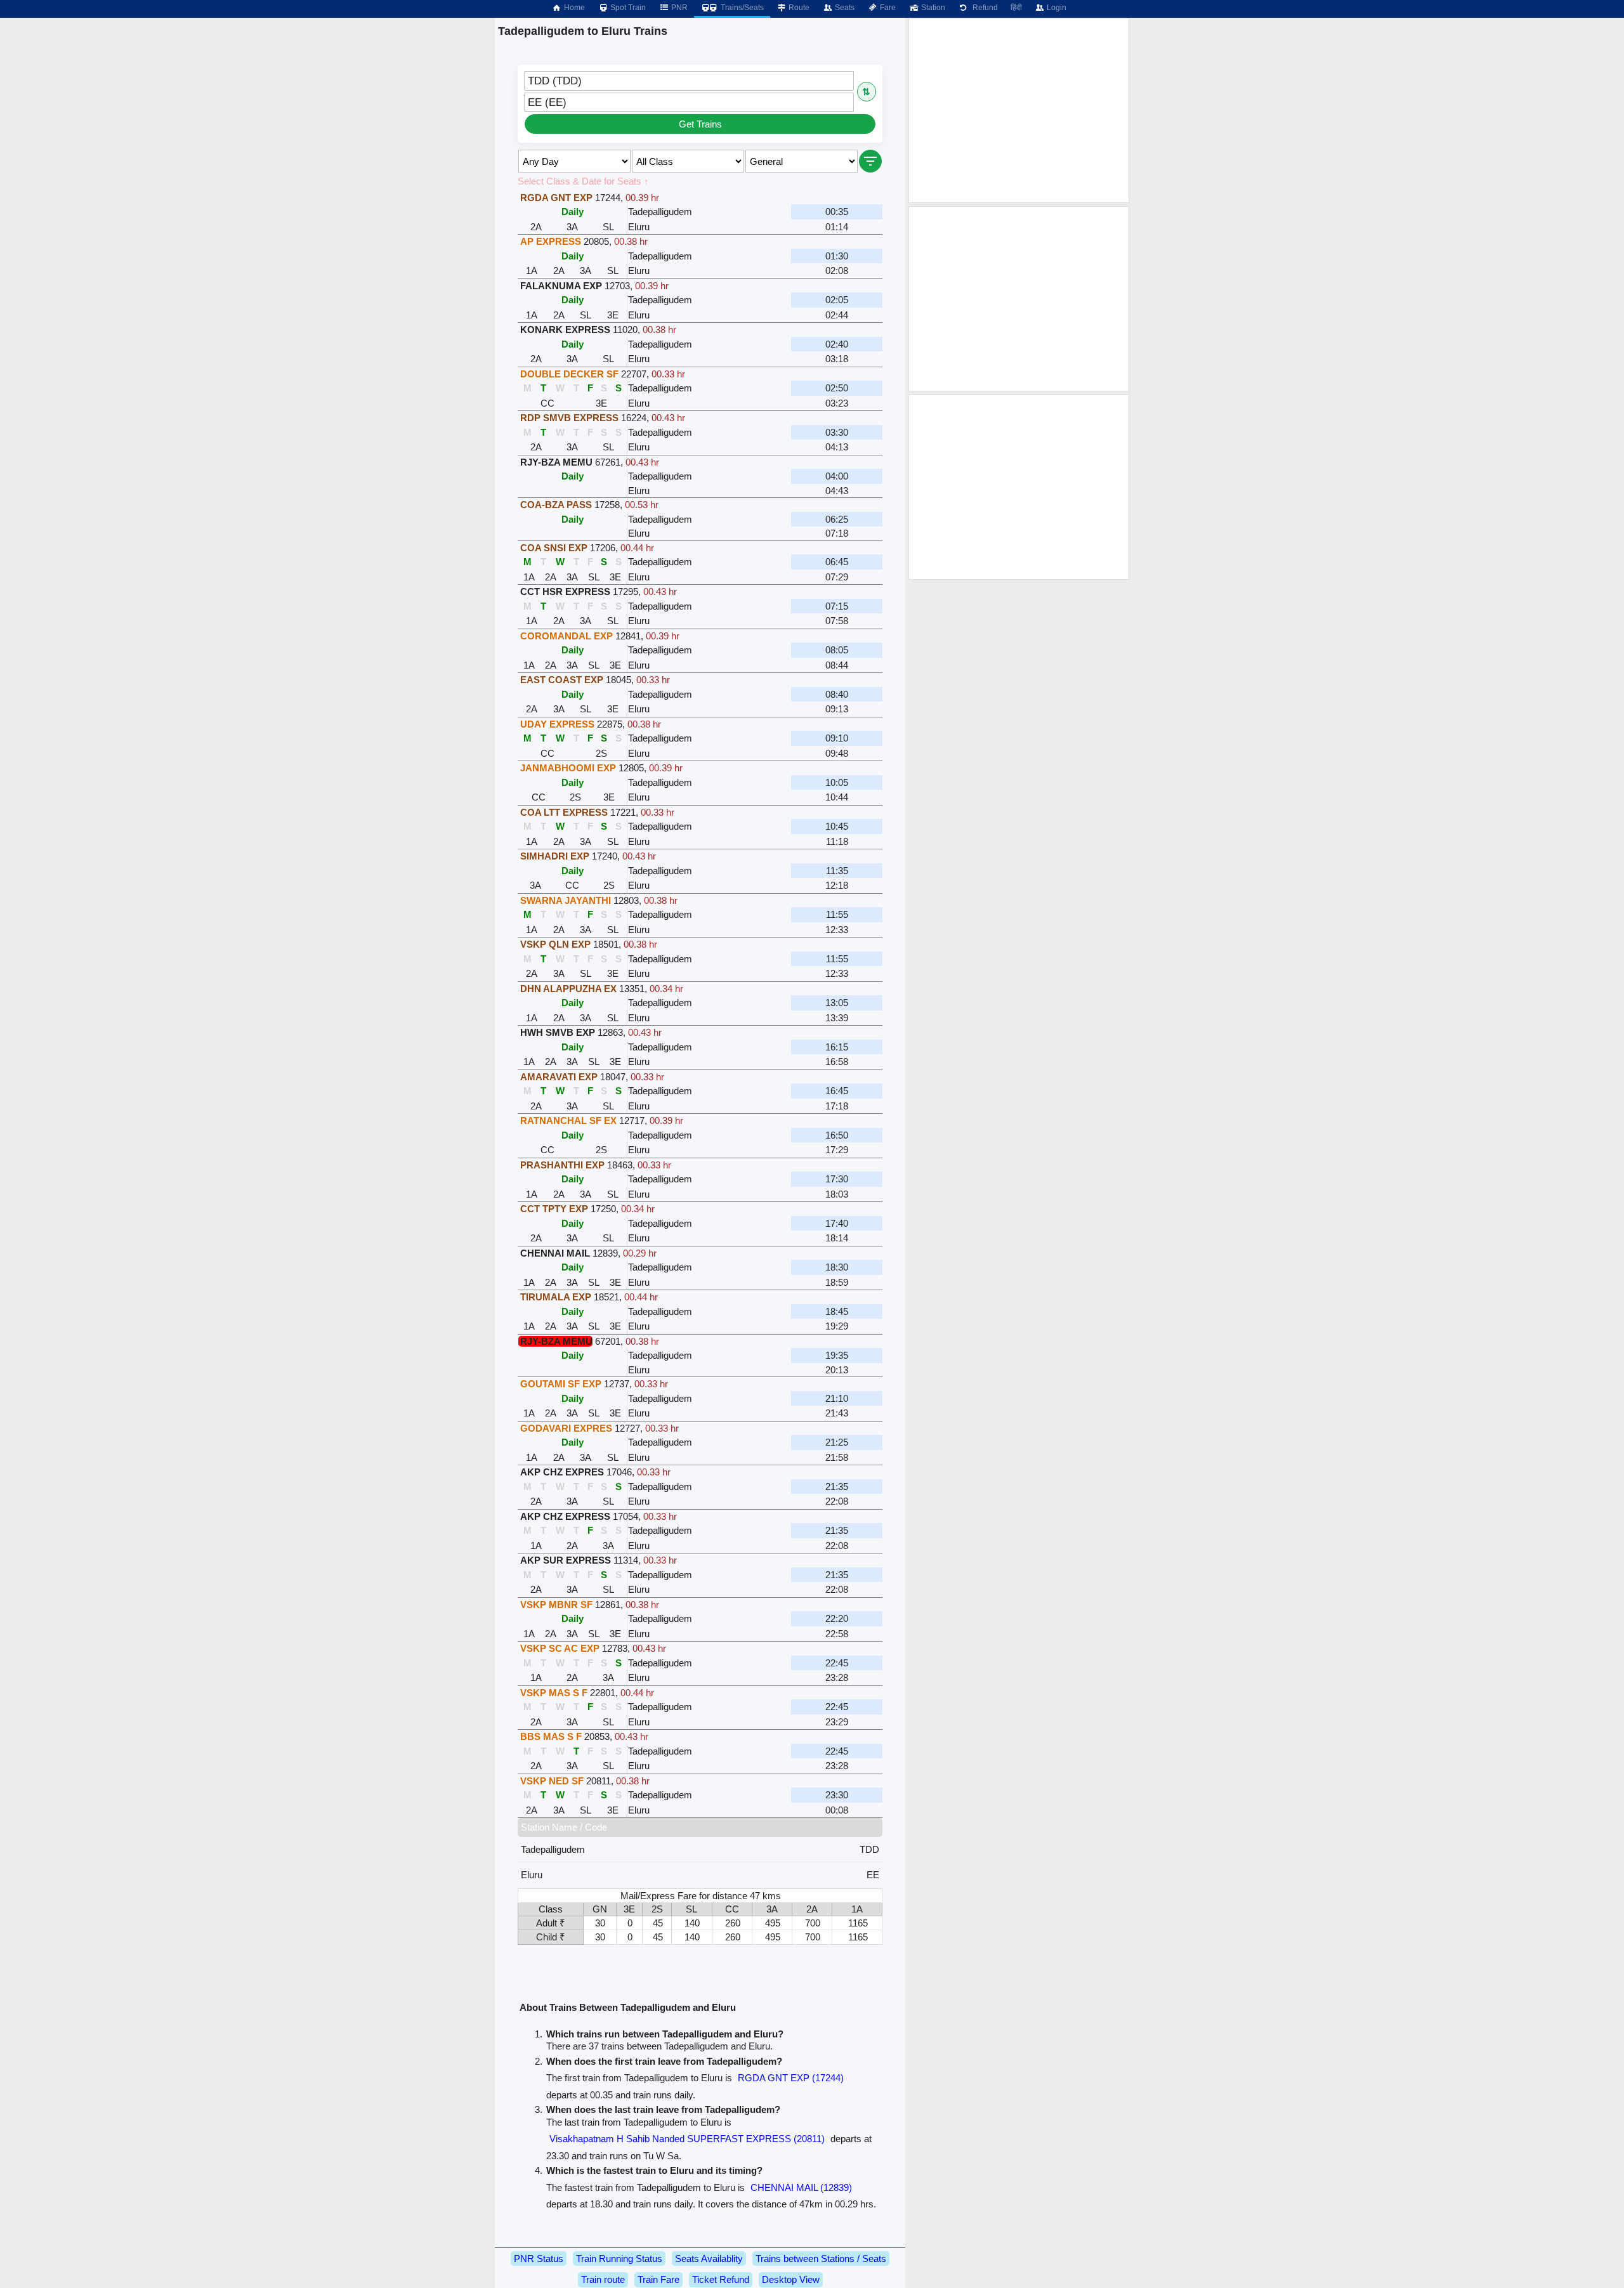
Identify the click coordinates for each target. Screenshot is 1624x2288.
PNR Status (539, 2259)
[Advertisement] (1019, 110)
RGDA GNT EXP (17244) (791, 2078)
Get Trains (700, 124)
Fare (887, 8)
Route (798, 8)
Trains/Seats (741, 8)
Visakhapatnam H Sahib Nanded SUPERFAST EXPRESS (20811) (687, 2139)
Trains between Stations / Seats (821, 2259)
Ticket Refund (721, 2279)
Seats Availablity (709, 2259)
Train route (603, 2279)
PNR (678, 8)
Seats (844, 8)
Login (1056, 8)
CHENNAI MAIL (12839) (801, 2187)
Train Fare (658, 2279)
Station (932, 8)
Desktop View (791, 2279)
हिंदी (1016, 8)
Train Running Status (619, 2259)
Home (573, 8)
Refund (983, 8)
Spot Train (627, 8)
